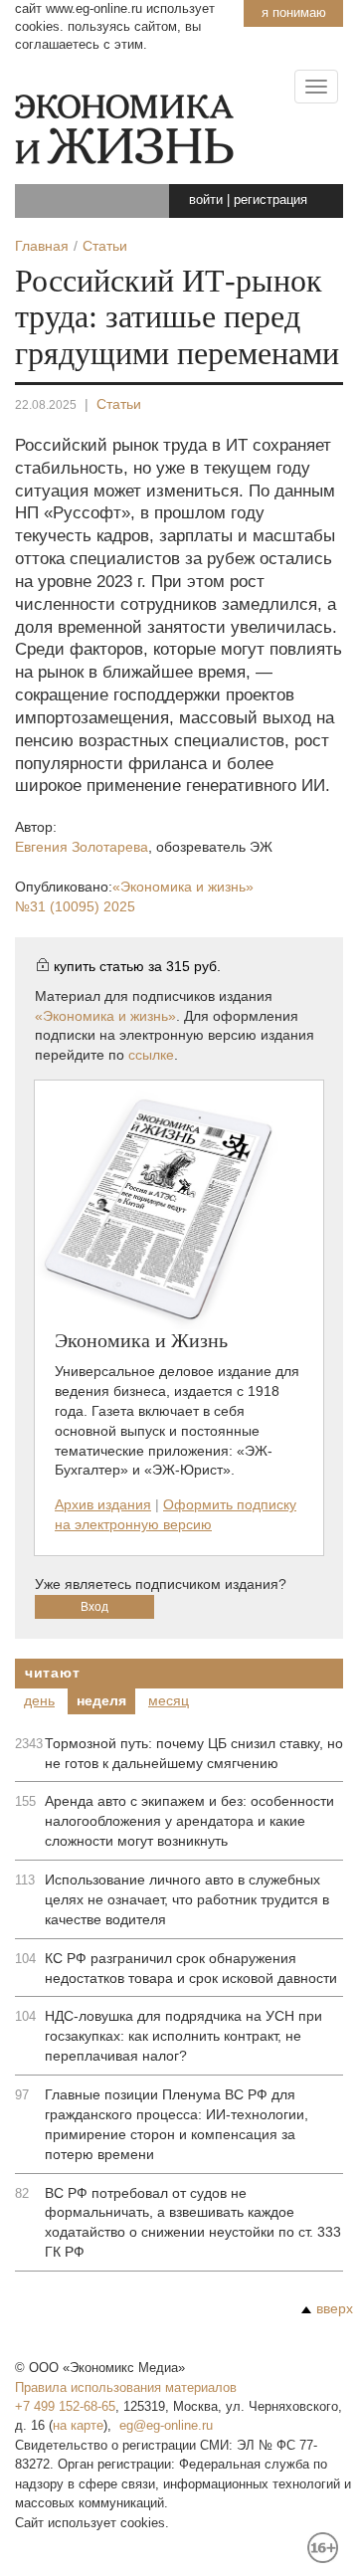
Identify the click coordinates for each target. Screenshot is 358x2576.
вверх (335, 2308)
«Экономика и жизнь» (105, 1016)
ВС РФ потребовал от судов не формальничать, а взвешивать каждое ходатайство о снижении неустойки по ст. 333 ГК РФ (193, 2223)
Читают (52, 1673)
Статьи (119, 404)
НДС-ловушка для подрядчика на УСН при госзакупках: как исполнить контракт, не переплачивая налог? (183, 2036)
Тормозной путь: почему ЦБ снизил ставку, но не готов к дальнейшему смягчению (194, 1753)
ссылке (151, 1055)
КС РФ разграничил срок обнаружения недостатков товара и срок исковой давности (191, 1968)
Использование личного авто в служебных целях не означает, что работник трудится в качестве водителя (187, 1899)
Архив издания (103, 1504)
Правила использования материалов (126, 2387)
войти (206, 199)
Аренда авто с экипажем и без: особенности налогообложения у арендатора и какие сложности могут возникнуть (189, 1821)
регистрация (270, 199)
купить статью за (137, 966)
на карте (78, 2425)
